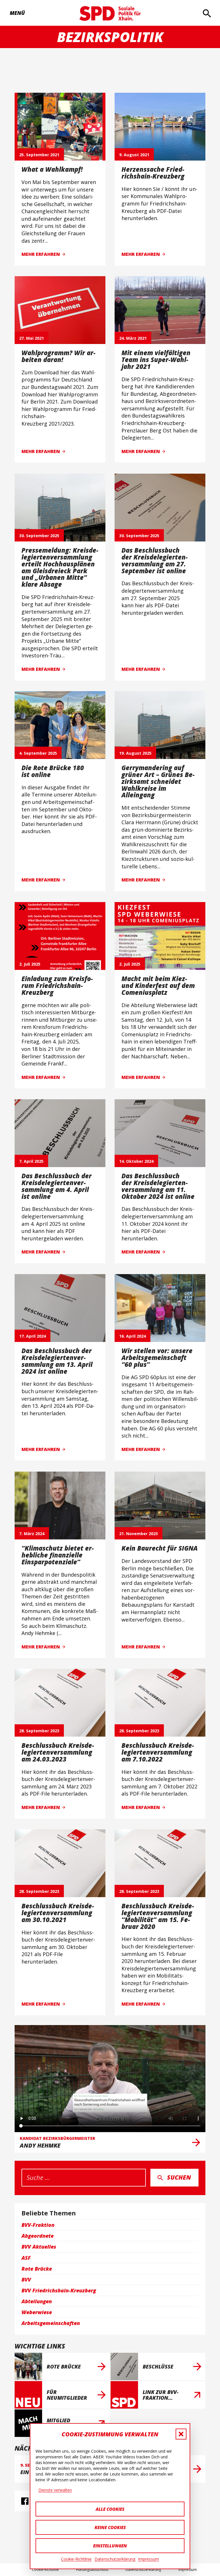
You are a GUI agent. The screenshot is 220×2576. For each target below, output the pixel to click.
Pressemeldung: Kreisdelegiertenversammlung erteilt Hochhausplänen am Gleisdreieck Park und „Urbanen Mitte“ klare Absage (60, 567)
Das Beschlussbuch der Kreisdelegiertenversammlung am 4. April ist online (57, 1186)
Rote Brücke (64, 2367)
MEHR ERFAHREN (41, 254)
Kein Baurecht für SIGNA (160, 1548)
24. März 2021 (133, 338)
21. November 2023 (139, 1533)
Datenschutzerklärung (115, 2559)
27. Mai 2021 (32, 338)
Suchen (179, 2177)
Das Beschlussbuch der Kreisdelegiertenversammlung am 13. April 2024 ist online (57, 1361)
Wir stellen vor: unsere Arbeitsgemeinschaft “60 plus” (157, 1358)
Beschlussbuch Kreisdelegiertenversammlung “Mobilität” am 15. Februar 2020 (158, 1916)
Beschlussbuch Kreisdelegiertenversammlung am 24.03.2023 (58, 1752)
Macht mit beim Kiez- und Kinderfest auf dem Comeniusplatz (158, 985)
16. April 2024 (132, 1336)
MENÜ (15, 13)
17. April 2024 (33, 1336)
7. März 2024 (32, 1533)
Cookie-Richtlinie (76, 2559)
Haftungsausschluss (92, 2570)
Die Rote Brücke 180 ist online (53, 771)
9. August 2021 (134, 154)
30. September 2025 (39, 535)
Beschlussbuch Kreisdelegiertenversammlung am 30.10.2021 (58, 1913)
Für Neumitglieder (67, 2395)
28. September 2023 (39, 1731)
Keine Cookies (110, 2527)
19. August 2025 (135, 753)
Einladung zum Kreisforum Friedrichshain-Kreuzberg (57, 985)
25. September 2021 (39, 154)
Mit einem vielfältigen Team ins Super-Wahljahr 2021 (156, 360)
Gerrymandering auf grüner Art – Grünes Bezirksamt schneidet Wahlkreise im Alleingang (158, 781)
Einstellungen (110, 2546)
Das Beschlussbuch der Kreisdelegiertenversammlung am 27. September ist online (155, 560)
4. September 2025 (38, 753)
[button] (181, 2434)
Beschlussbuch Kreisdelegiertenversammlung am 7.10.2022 (158, 1752)
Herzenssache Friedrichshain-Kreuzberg (153, 173)
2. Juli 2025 (30, 964)
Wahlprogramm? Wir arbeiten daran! (58, 356)
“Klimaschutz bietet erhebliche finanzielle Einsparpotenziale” (58, 1555)
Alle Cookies (110, 2509)
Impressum (149, 2559)
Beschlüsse (158, 2367)
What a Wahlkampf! (52, 169)
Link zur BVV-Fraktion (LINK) (161, 2395)
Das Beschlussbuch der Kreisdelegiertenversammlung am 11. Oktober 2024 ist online (158, 1186)
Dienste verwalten (55, 2490)
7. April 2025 (31, 1161)
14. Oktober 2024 (136, 1161)
